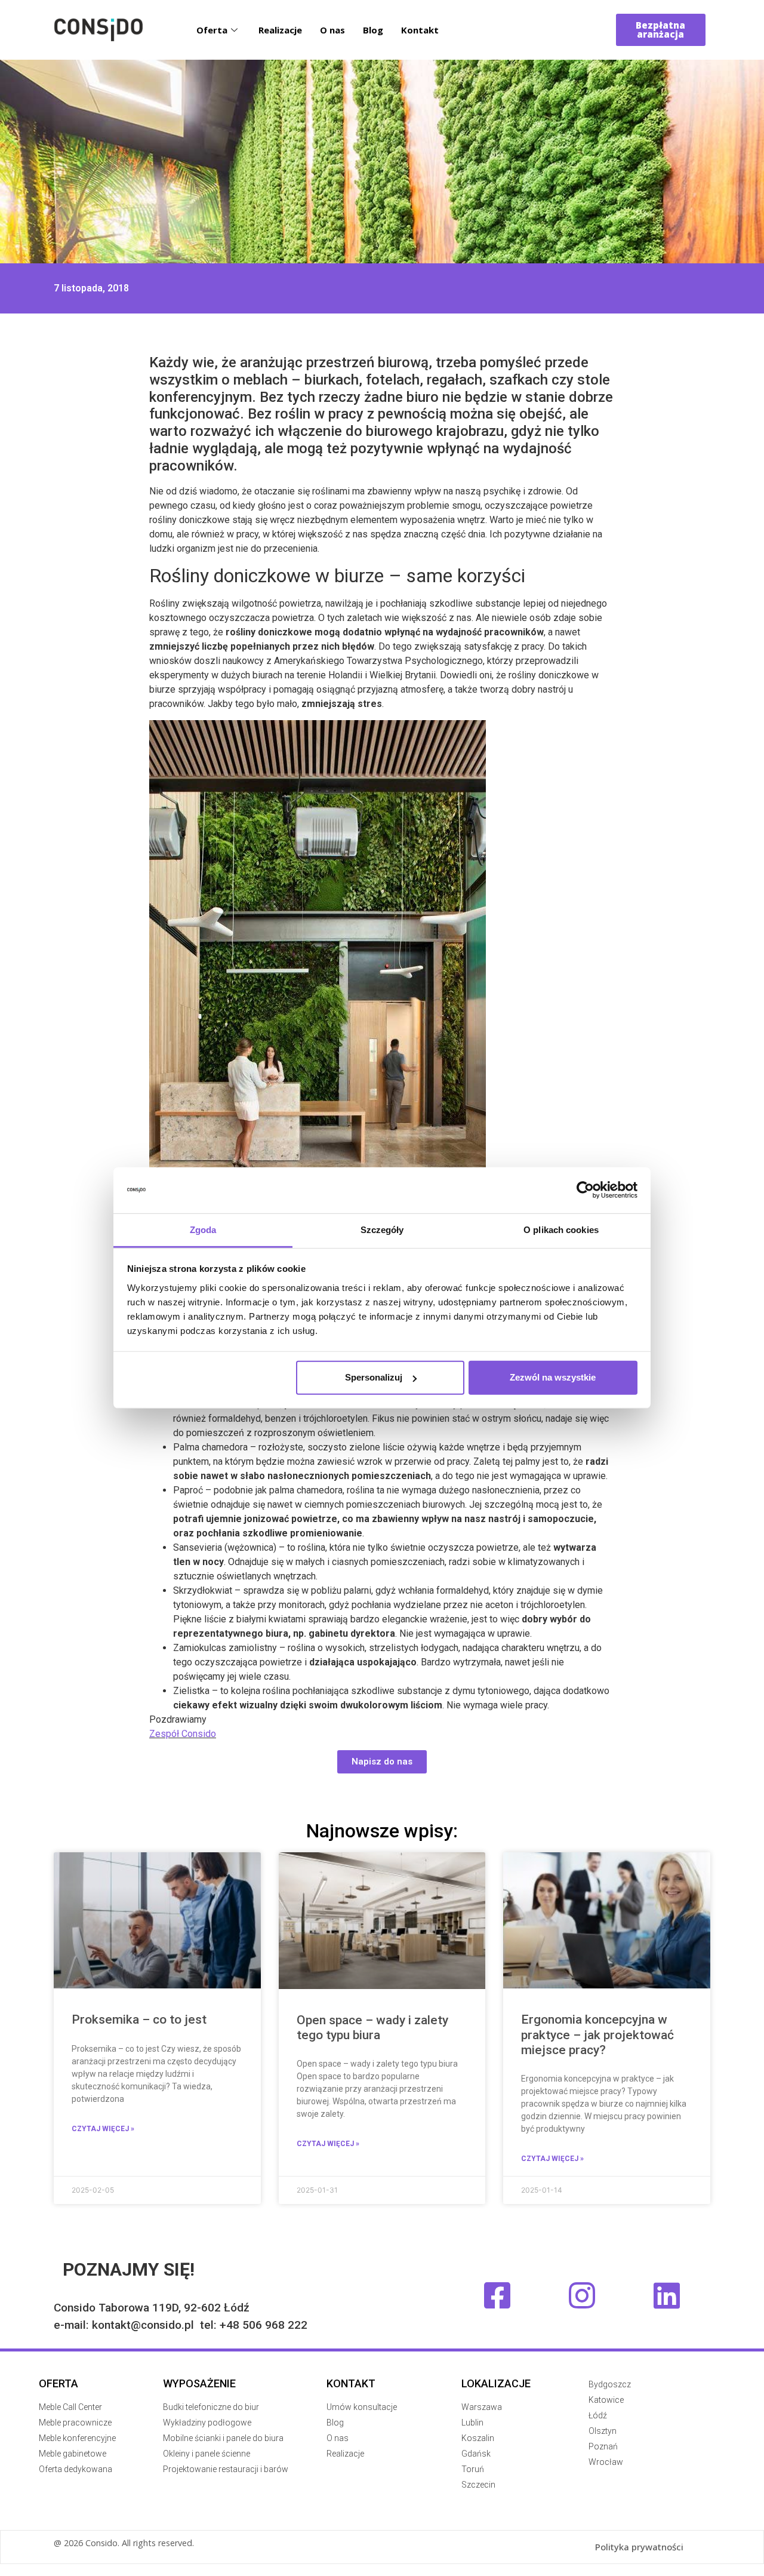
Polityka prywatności (639, 2547)
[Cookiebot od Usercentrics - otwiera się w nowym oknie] (585, 1190)
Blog (373, 30)
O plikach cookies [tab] (561, 1230)
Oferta (212, 30)
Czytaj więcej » (103, 2129)
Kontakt (420, 30)
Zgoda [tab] (203, 1230)
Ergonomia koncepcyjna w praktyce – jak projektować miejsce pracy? (597, 2034)
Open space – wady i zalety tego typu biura (372, 2028)
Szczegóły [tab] (382, 1230)
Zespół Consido (183, 1734)
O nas (332, 30)
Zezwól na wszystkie (553, 1377)
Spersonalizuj (374, 1377)
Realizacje (280, 30)
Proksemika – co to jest (139, 2019)
